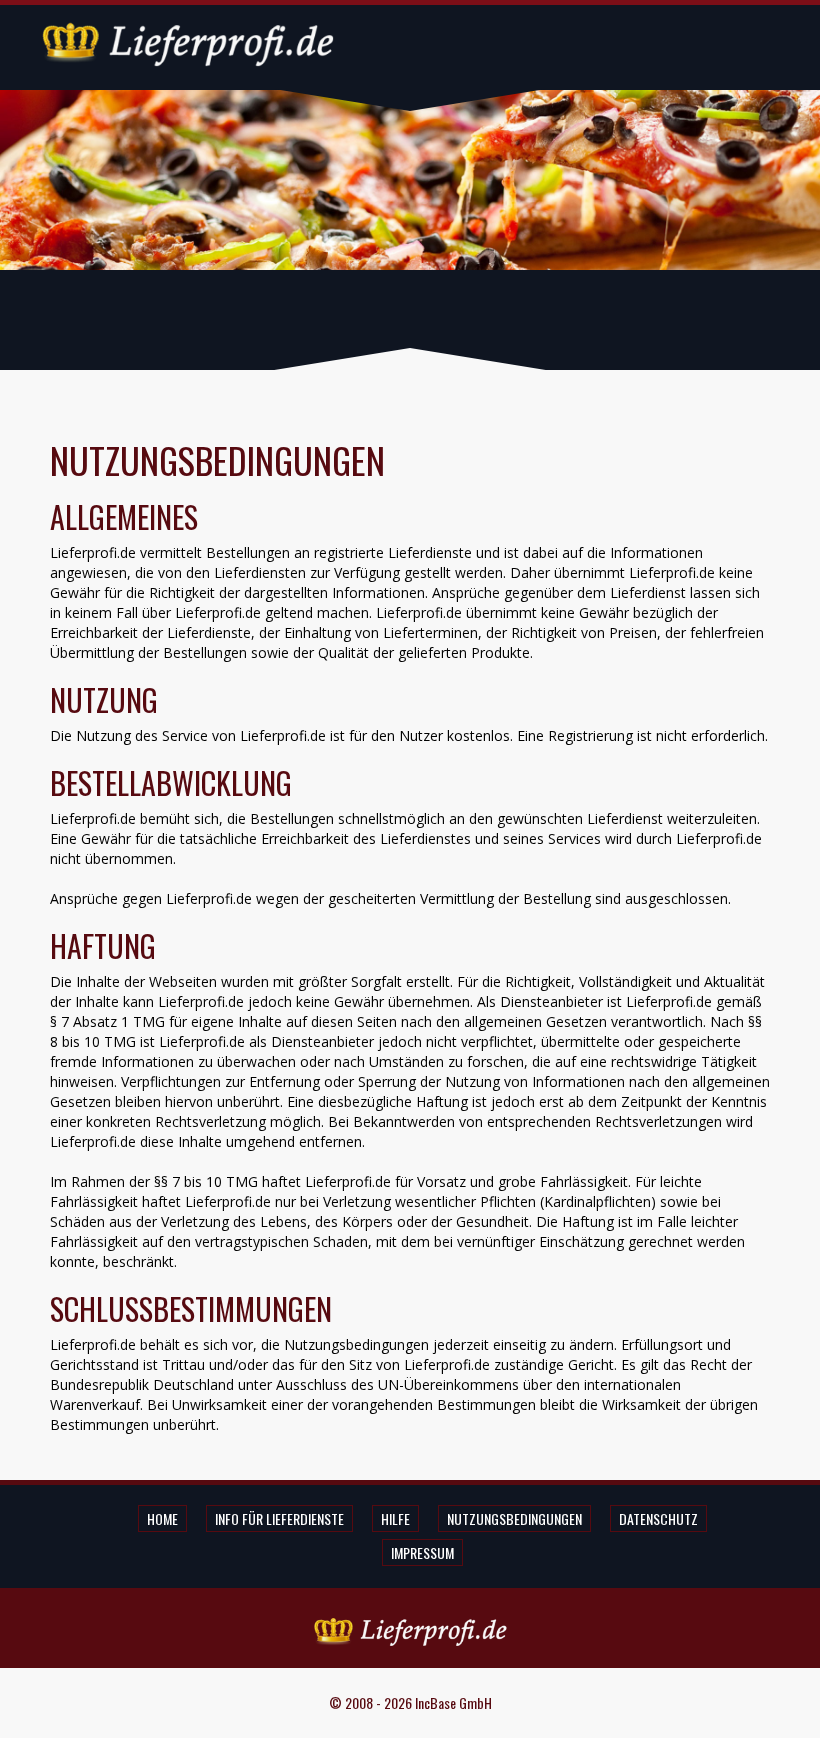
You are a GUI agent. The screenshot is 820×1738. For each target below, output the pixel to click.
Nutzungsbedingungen (514, 1518)
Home (162, 1518)
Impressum (422, 1552)
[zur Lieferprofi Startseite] (188, 40)
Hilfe (395, 1518)
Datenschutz (658, 1518)
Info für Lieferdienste (279, 1518)
